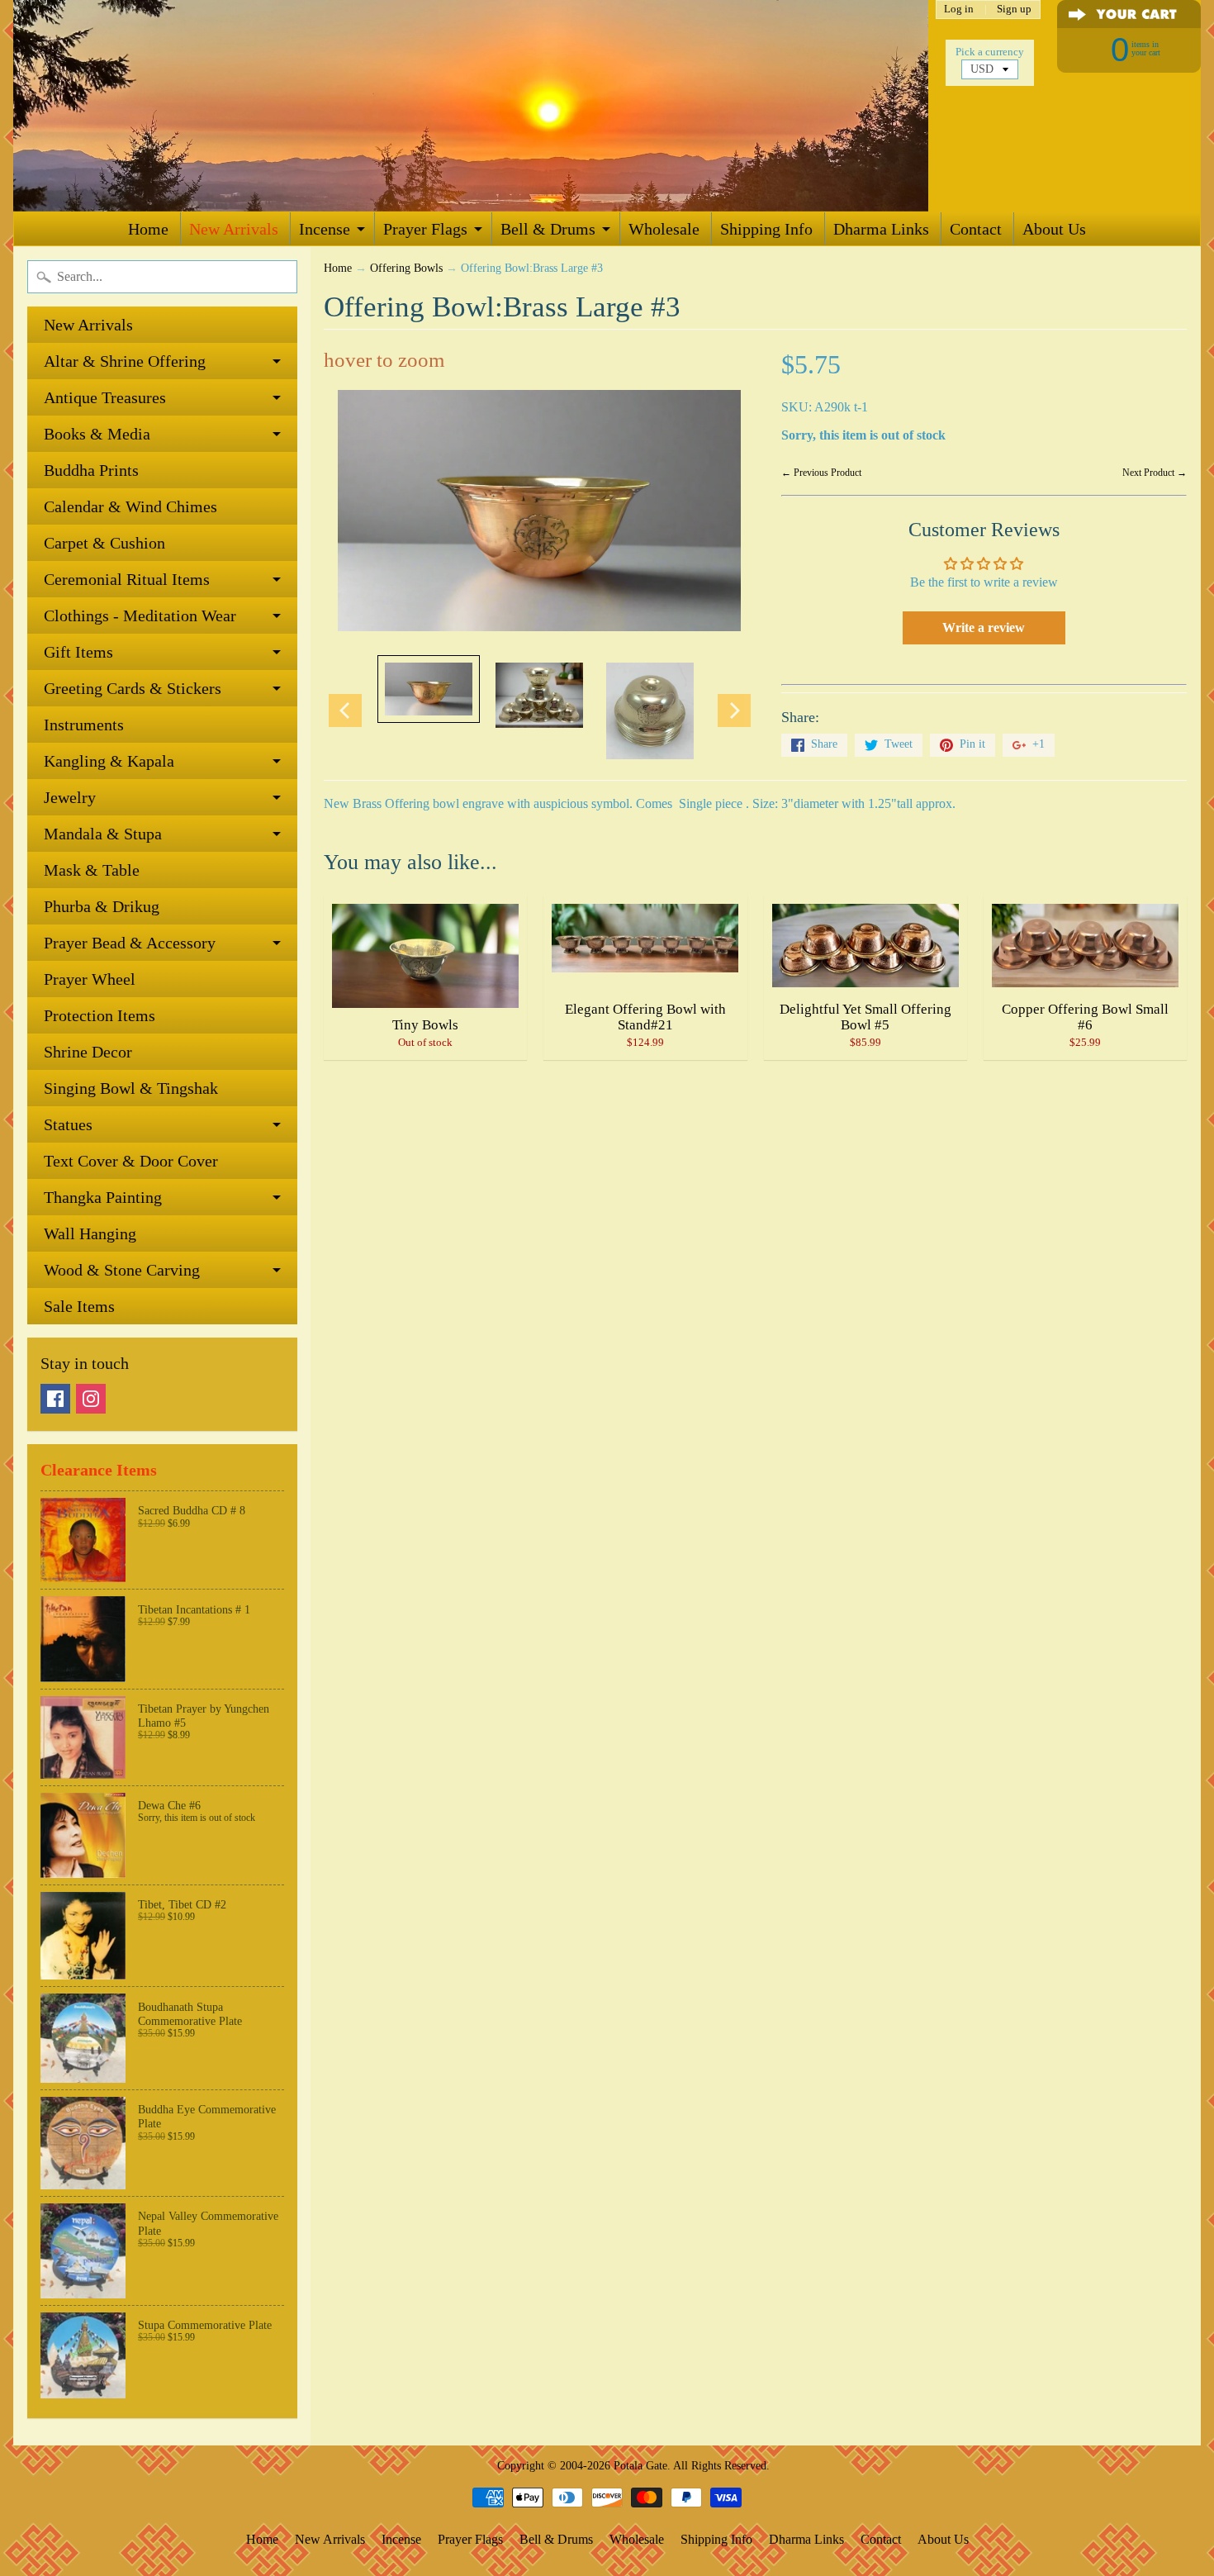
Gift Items (78, 652)
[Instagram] (91, 1399)
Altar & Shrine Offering (125, 361)
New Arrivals (234, 229)
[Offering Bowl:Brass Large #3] (429, 689)
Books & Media (97, 434)
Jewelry (70, 797)
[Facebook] (55, 1399)
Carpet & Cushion (104, 543)
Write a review (984, 627)
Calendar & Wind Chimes (130, 506)
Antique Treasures (105, 397)
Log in (959, 10)
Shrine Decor (88, 1052)
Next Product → (1155, 473)
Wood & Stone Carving (122, 1270)
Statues (68, 1124)
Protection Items (100, 1015)
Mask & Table (92, 870)
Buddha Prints (91, 470)
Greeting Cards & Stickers (133, 688)
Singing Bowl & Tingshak (131, 1088)
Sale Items (79, 1306)
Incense (325, 229)
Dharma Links (881, 229)
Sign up (1014, 10)
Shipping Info (766, 229)
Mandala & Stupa (103, 834)
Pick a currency (990, 52)
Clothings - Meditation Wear (140, 615)
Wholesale (664, 229)
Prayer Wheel (90, 979)
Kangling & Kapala (109, 761)
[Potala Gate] (471, 106)
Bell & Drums (548, 229)
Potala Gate (640, 2465)
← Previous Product (821, 473)
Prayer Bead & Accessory (130, 943)
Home (148, 229)
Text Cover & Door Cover (131, 1161)
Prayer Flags (425, 229)
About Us (1054, 229)
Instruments (84, 725)
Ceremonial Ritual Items (127, 579)
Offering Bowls (406, 268)
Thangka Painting (103, 1197)
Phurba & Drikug (102, 906)
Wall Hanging (90, 1233)
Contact (976, 229)
